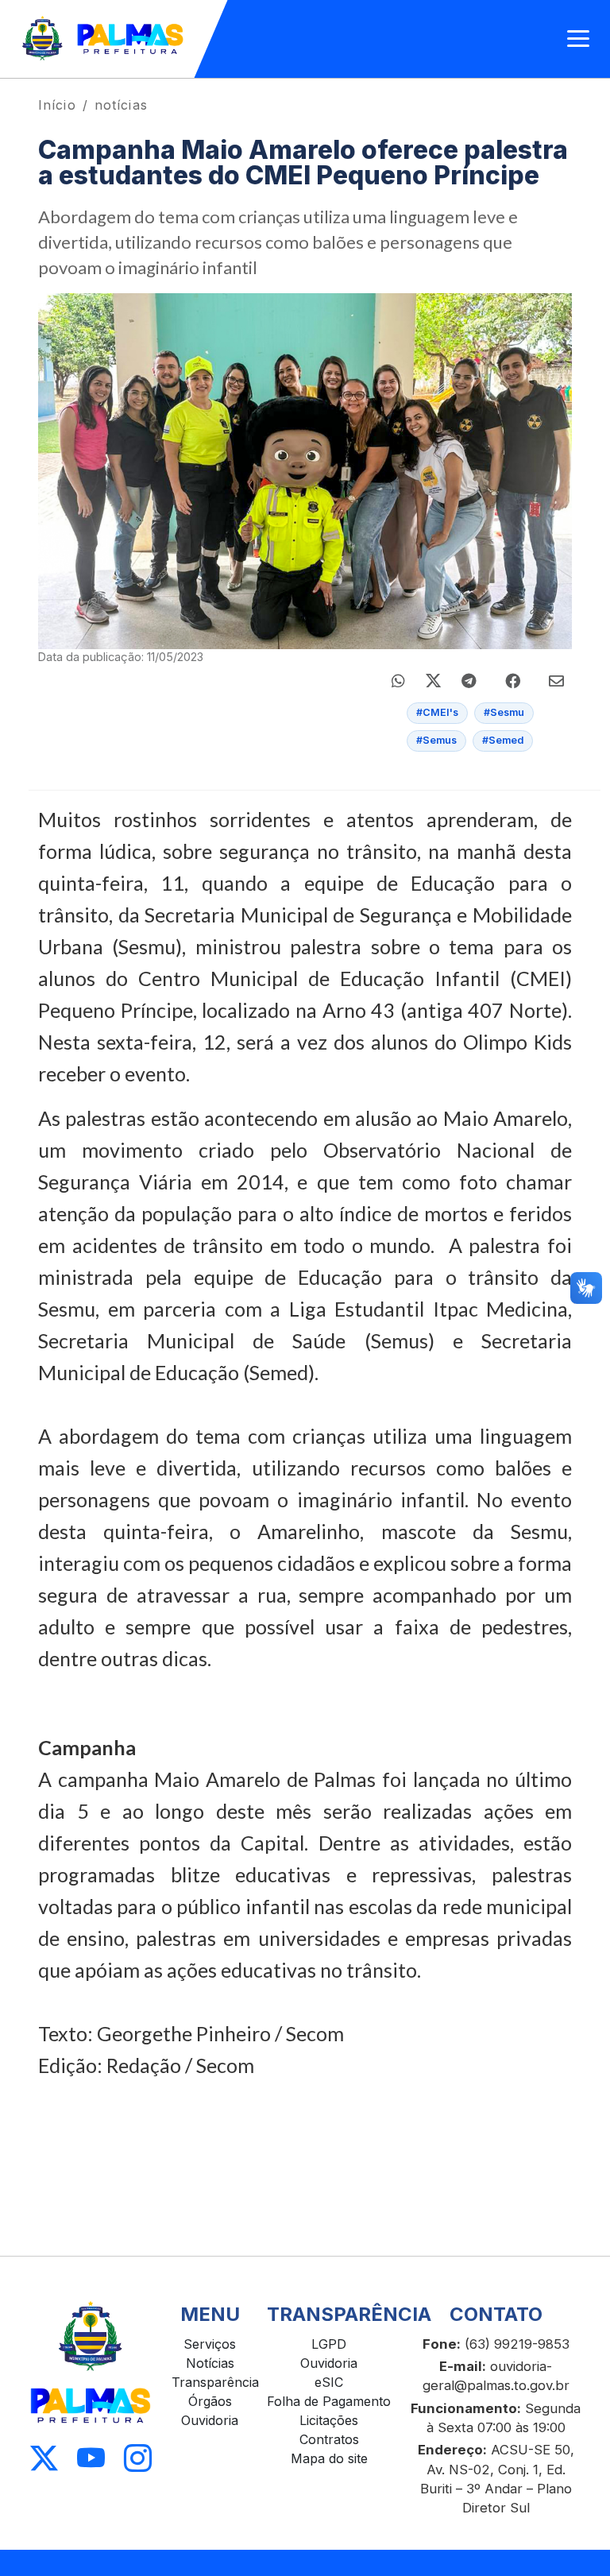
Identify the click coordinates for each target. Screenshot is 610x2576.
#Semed (503, 740)
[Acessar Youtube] (91, 2459)
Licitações (329, 2420)
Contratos (329, 2439)
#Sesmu (504, 712)
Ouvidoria (210, 2420)
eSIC (329, 2382)
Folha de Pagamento (329, 2401)
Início (57, 105)
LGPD (329, 2344)
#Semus (436, 740)
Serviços (210, 2344)
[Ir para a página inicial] (104, 39)
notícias (121, 105)
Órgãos (210, 2401)
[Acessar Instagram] (138, 2459)
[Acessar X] (44, 2459)
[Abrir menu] (578, 39)
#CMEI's (437, 712)
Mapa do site (329, 2458)
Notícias (210, 2363)
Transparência (215, 2382)
